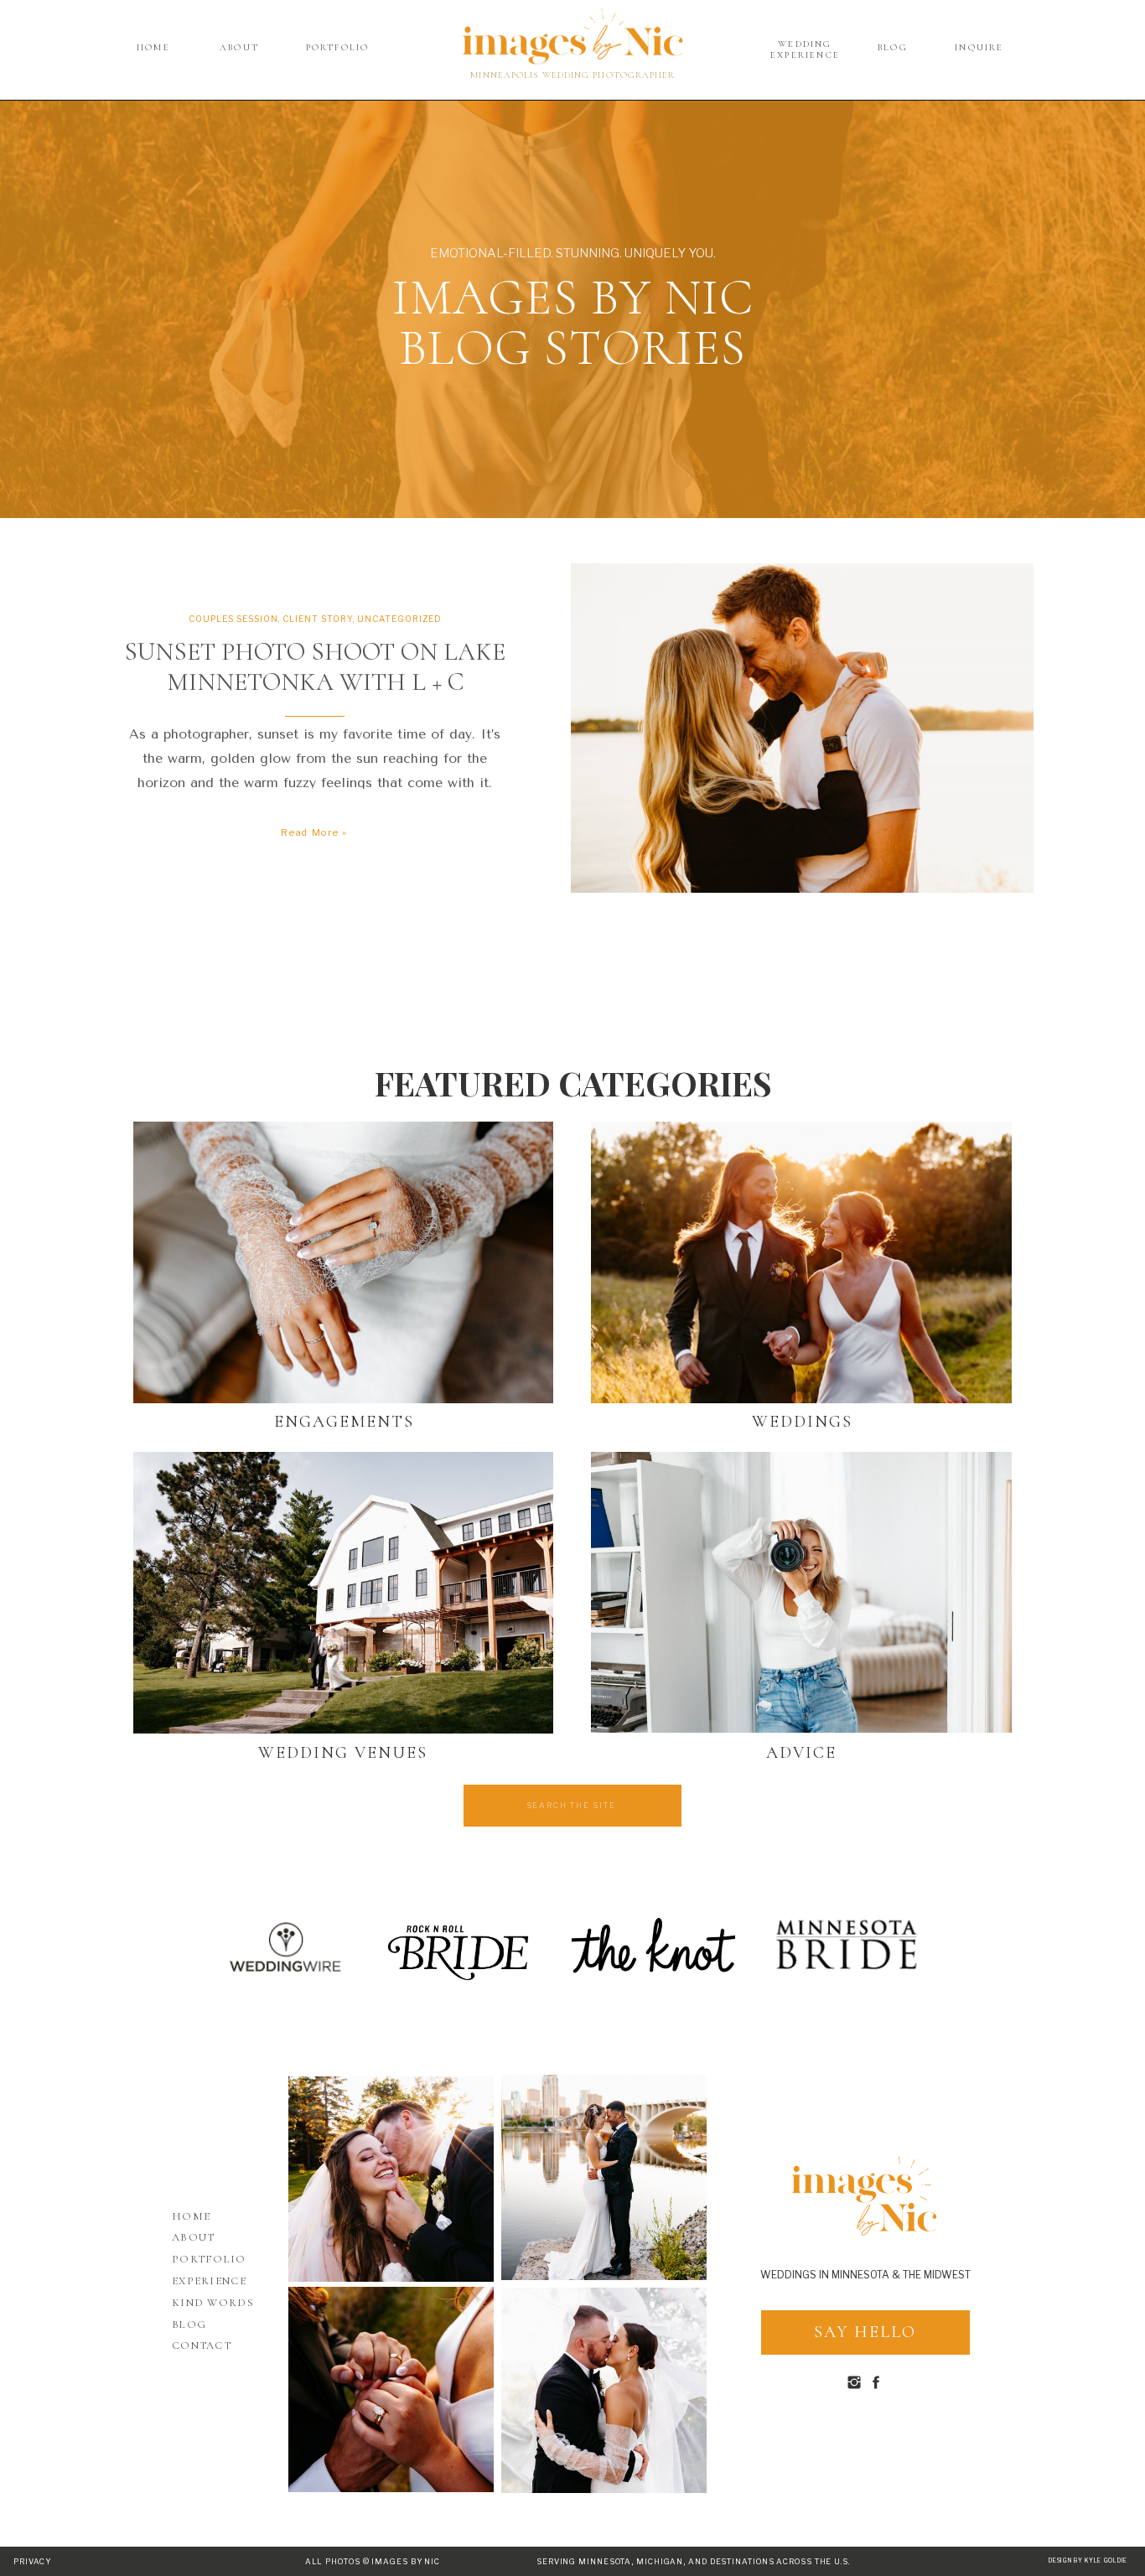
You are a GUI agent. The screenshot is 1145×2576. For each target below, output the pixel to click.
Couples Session (233, 619)
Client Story (318, 619)
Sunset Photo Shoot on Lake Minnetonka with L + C (315, 667)
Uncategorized (399, 619)
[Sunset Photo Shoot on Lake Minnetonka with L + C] (802, 728)
